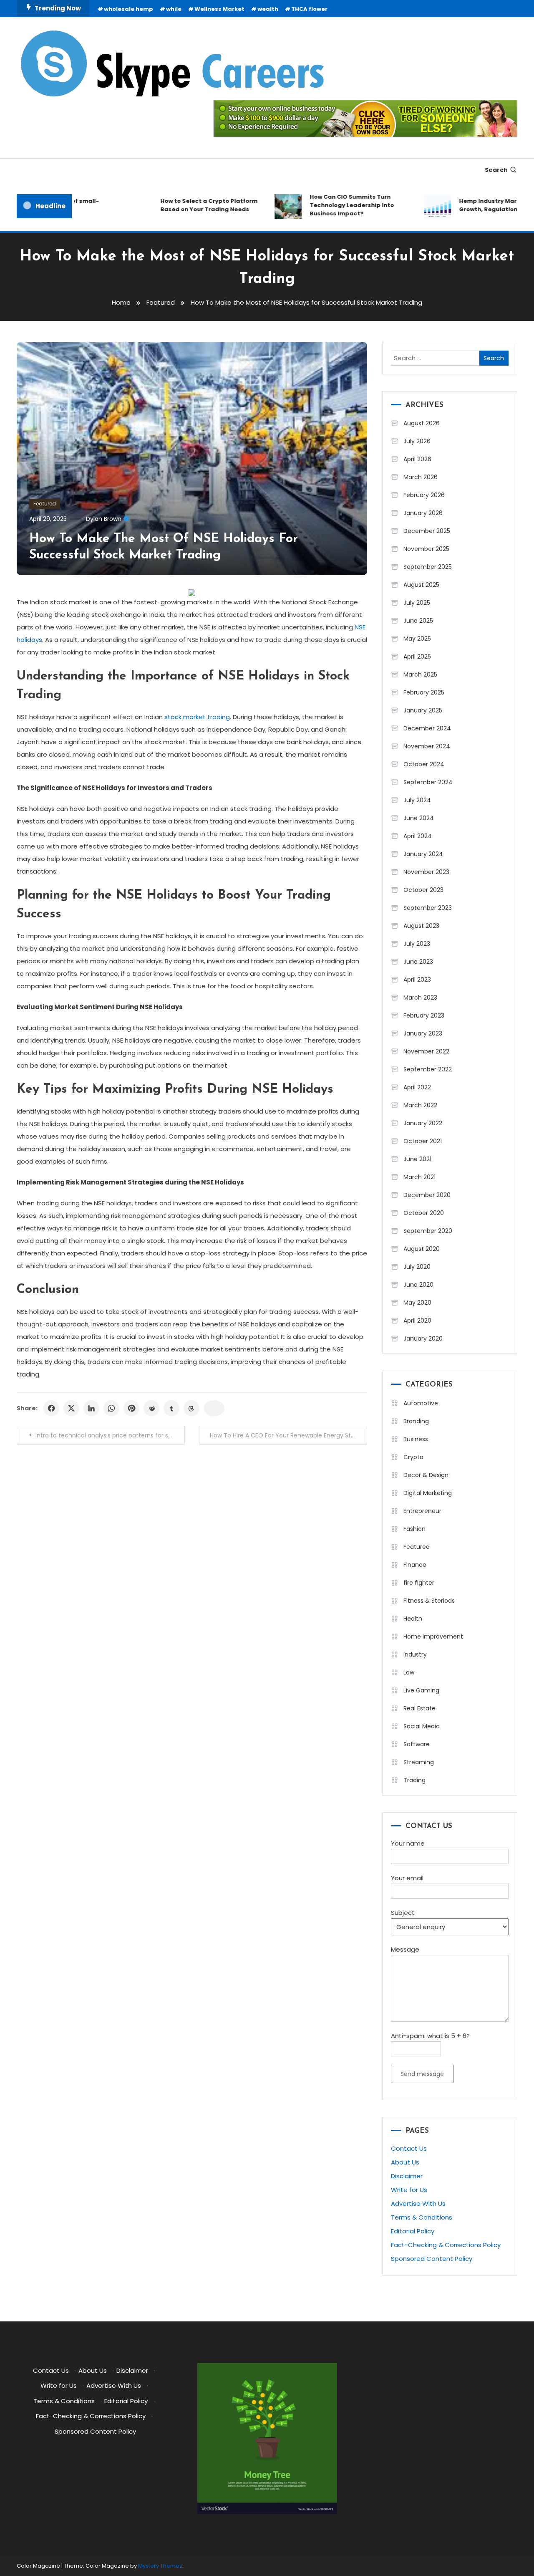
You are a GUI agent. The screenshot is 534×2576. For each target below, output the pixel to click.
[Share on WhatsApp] (111, 1408)
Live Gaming (421, 1690)
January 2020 (423, 1339)
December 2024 (427, 728)
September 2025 (428, 567)
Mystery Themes (160, 2566)
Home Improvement (433, 1637)
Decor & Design (426, 1475)
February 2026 (424, 495)
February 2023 (424, 1015)
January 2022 (423, 1123)
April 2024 (418, 836)
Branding (416, 1421)
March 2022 (420, 1105)
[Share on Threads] (191, 1408)
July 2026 (417, 441)
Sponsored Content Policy (432, 2259)
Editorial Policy (413, 2231)
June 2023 (418, 962)
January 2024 (423, 854)
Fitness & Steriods (429, 1601)
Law (409, 1672)
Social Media (422, 1726)
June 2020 (418, 1285)
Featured (45, 504)
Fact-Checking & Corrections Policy (446, 2245)
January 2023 (423, 1033)
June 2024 (419, 818)
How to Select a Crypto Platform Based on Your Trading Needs (188, 205)
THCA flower (309, 9)
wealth (268, 9)
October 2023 (423, 890)
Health (413, 1619)
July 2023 (417, 944)
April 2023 (417, 980)
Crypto (413, 1457)
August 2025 (421, 585)
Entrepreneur (422, 1511)
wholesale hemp (128, 9)
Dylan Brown (104, 519)
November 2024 (427, 746)
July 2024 (417, 800)
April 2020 (417, 1321)
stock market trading (197, 717)
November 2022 (426, 1051)
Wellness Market (219, 9)
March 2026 (421, 477)
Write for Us (409, 2190)
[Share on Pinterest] (131, 1408)
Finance (415, 1565)
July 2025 (417, 603)
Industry (415, 1654)
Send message (422, 2074)
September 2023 (428, 908)
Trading (414, 1780)
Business (416, 1439)
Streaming (419, 1762)
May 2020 (417, 1303)
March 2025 (420, 674)
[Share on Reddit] (151, 1408)
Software (417, 1744)
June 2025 (418, 621)
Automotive (421, 1403)
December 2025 (427, 531)
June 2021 (417, 1159)
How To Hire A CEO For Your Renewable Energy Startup (288, 1435)
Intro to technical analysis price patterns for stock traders (110, 1435)
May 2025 (417, 639)
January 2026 (423, 513)
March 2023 (420, 998)
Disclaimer (407, 2176)
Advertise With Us (418, 2203)
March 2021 (419, 1177)
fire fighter (419, 1583)
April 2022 (417, 1087)
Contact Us (409, 2148)
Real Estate (419, 1708)
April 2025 (417, 657)
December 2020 (427, 1195)
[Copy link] (214, 1408)
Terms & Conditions (422, 2217)
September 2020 (428, 1231)
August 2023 (421, 926)
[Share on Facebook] (51, 1408)
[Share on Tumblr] (171, 1408)
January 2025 (423, 710)
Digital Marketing (428, 1493)
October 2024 (424, 764)
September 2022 (428, 1069)
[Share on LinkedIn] (91, 1408)
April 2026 (417, 459)
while (174, 9)
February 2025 (424, 692)
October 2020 (424, 1213)
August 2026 (422, 423)
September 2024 (428, 782)
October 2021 (423, 1141)
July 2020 (417, 1267)
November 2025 (426, 549)
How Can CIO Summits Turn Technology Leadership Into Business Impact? (330, 205)
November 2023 (426, 872)
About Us (405, 2162)
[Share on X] (71, 1408)
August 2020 (422, 1249)
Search (496, 170)
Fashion (414, 1529)
